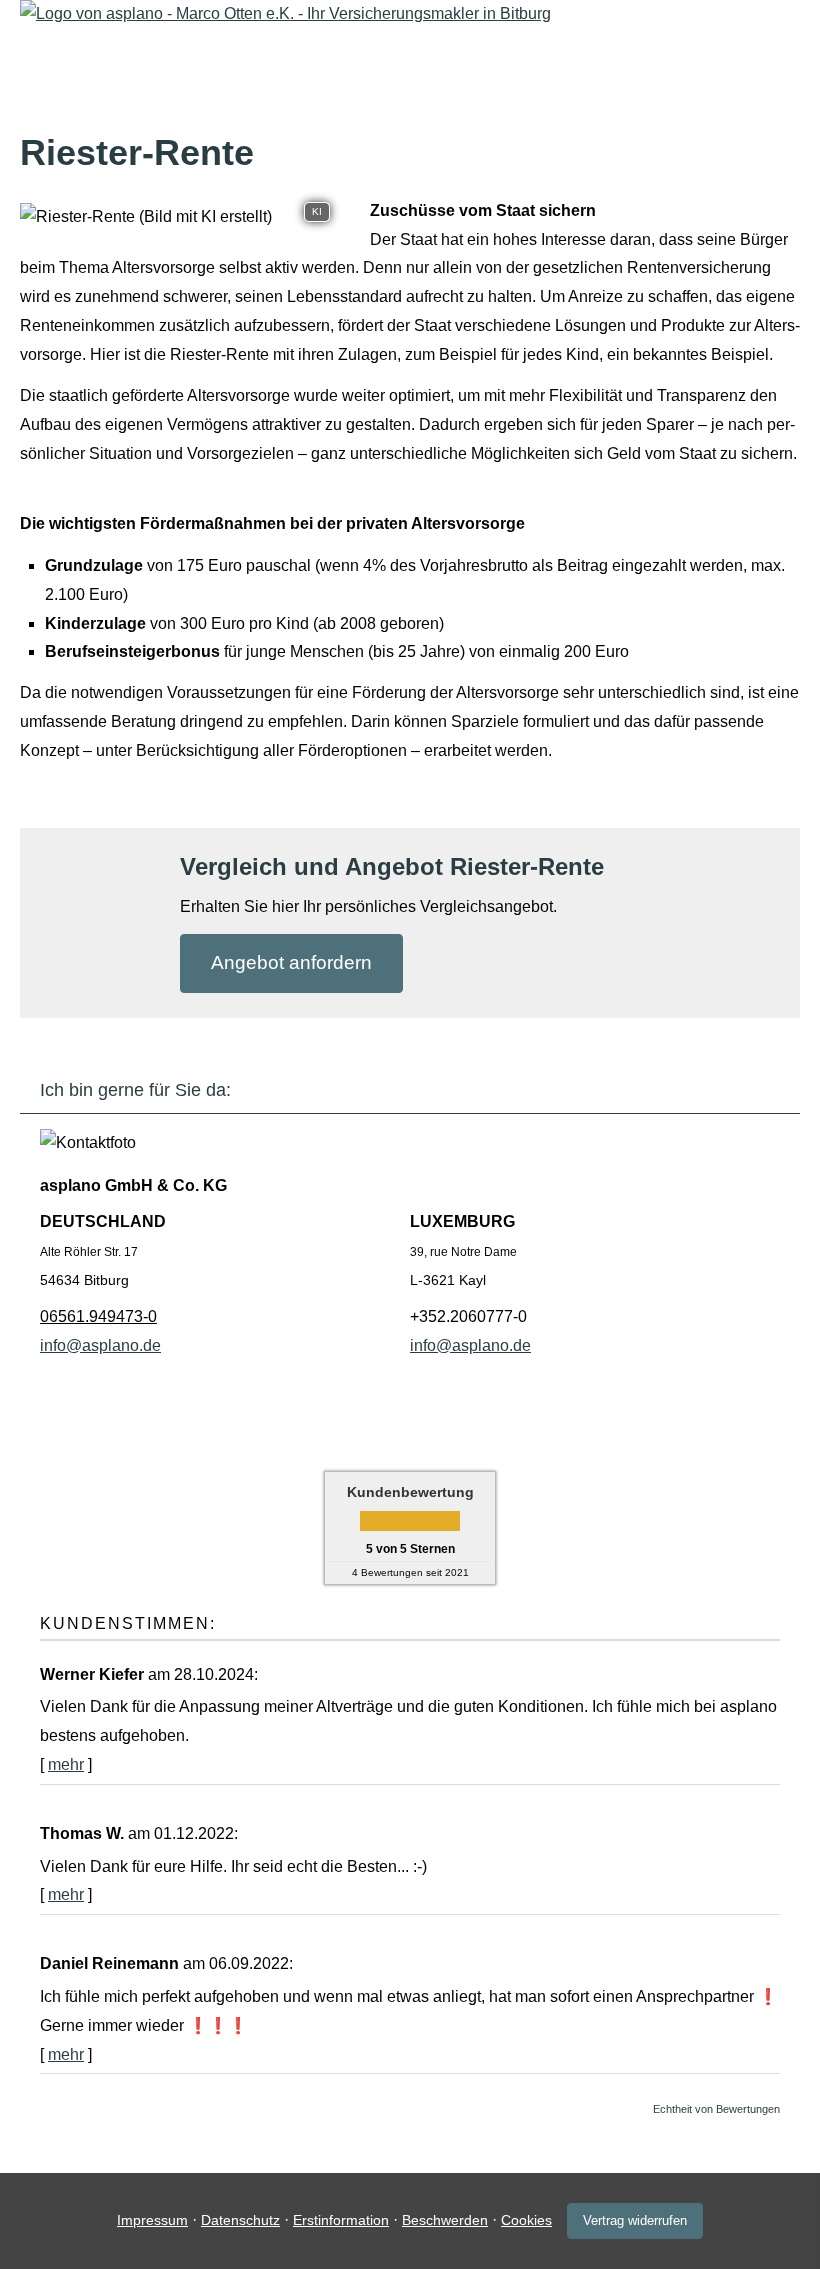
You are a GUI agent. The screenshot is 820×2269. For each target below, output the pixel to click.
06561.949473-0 (98, 1316)
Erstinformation (341, 2220)
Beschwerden (445, 2220)
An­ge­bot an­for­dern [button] (291, 962)
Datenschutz (240, 2220)
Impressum (152, 2220)
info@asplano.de (100, 1345)
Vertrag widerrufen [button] (635, 2220)
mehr (66, 1764)
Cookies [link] (526, 2220)
